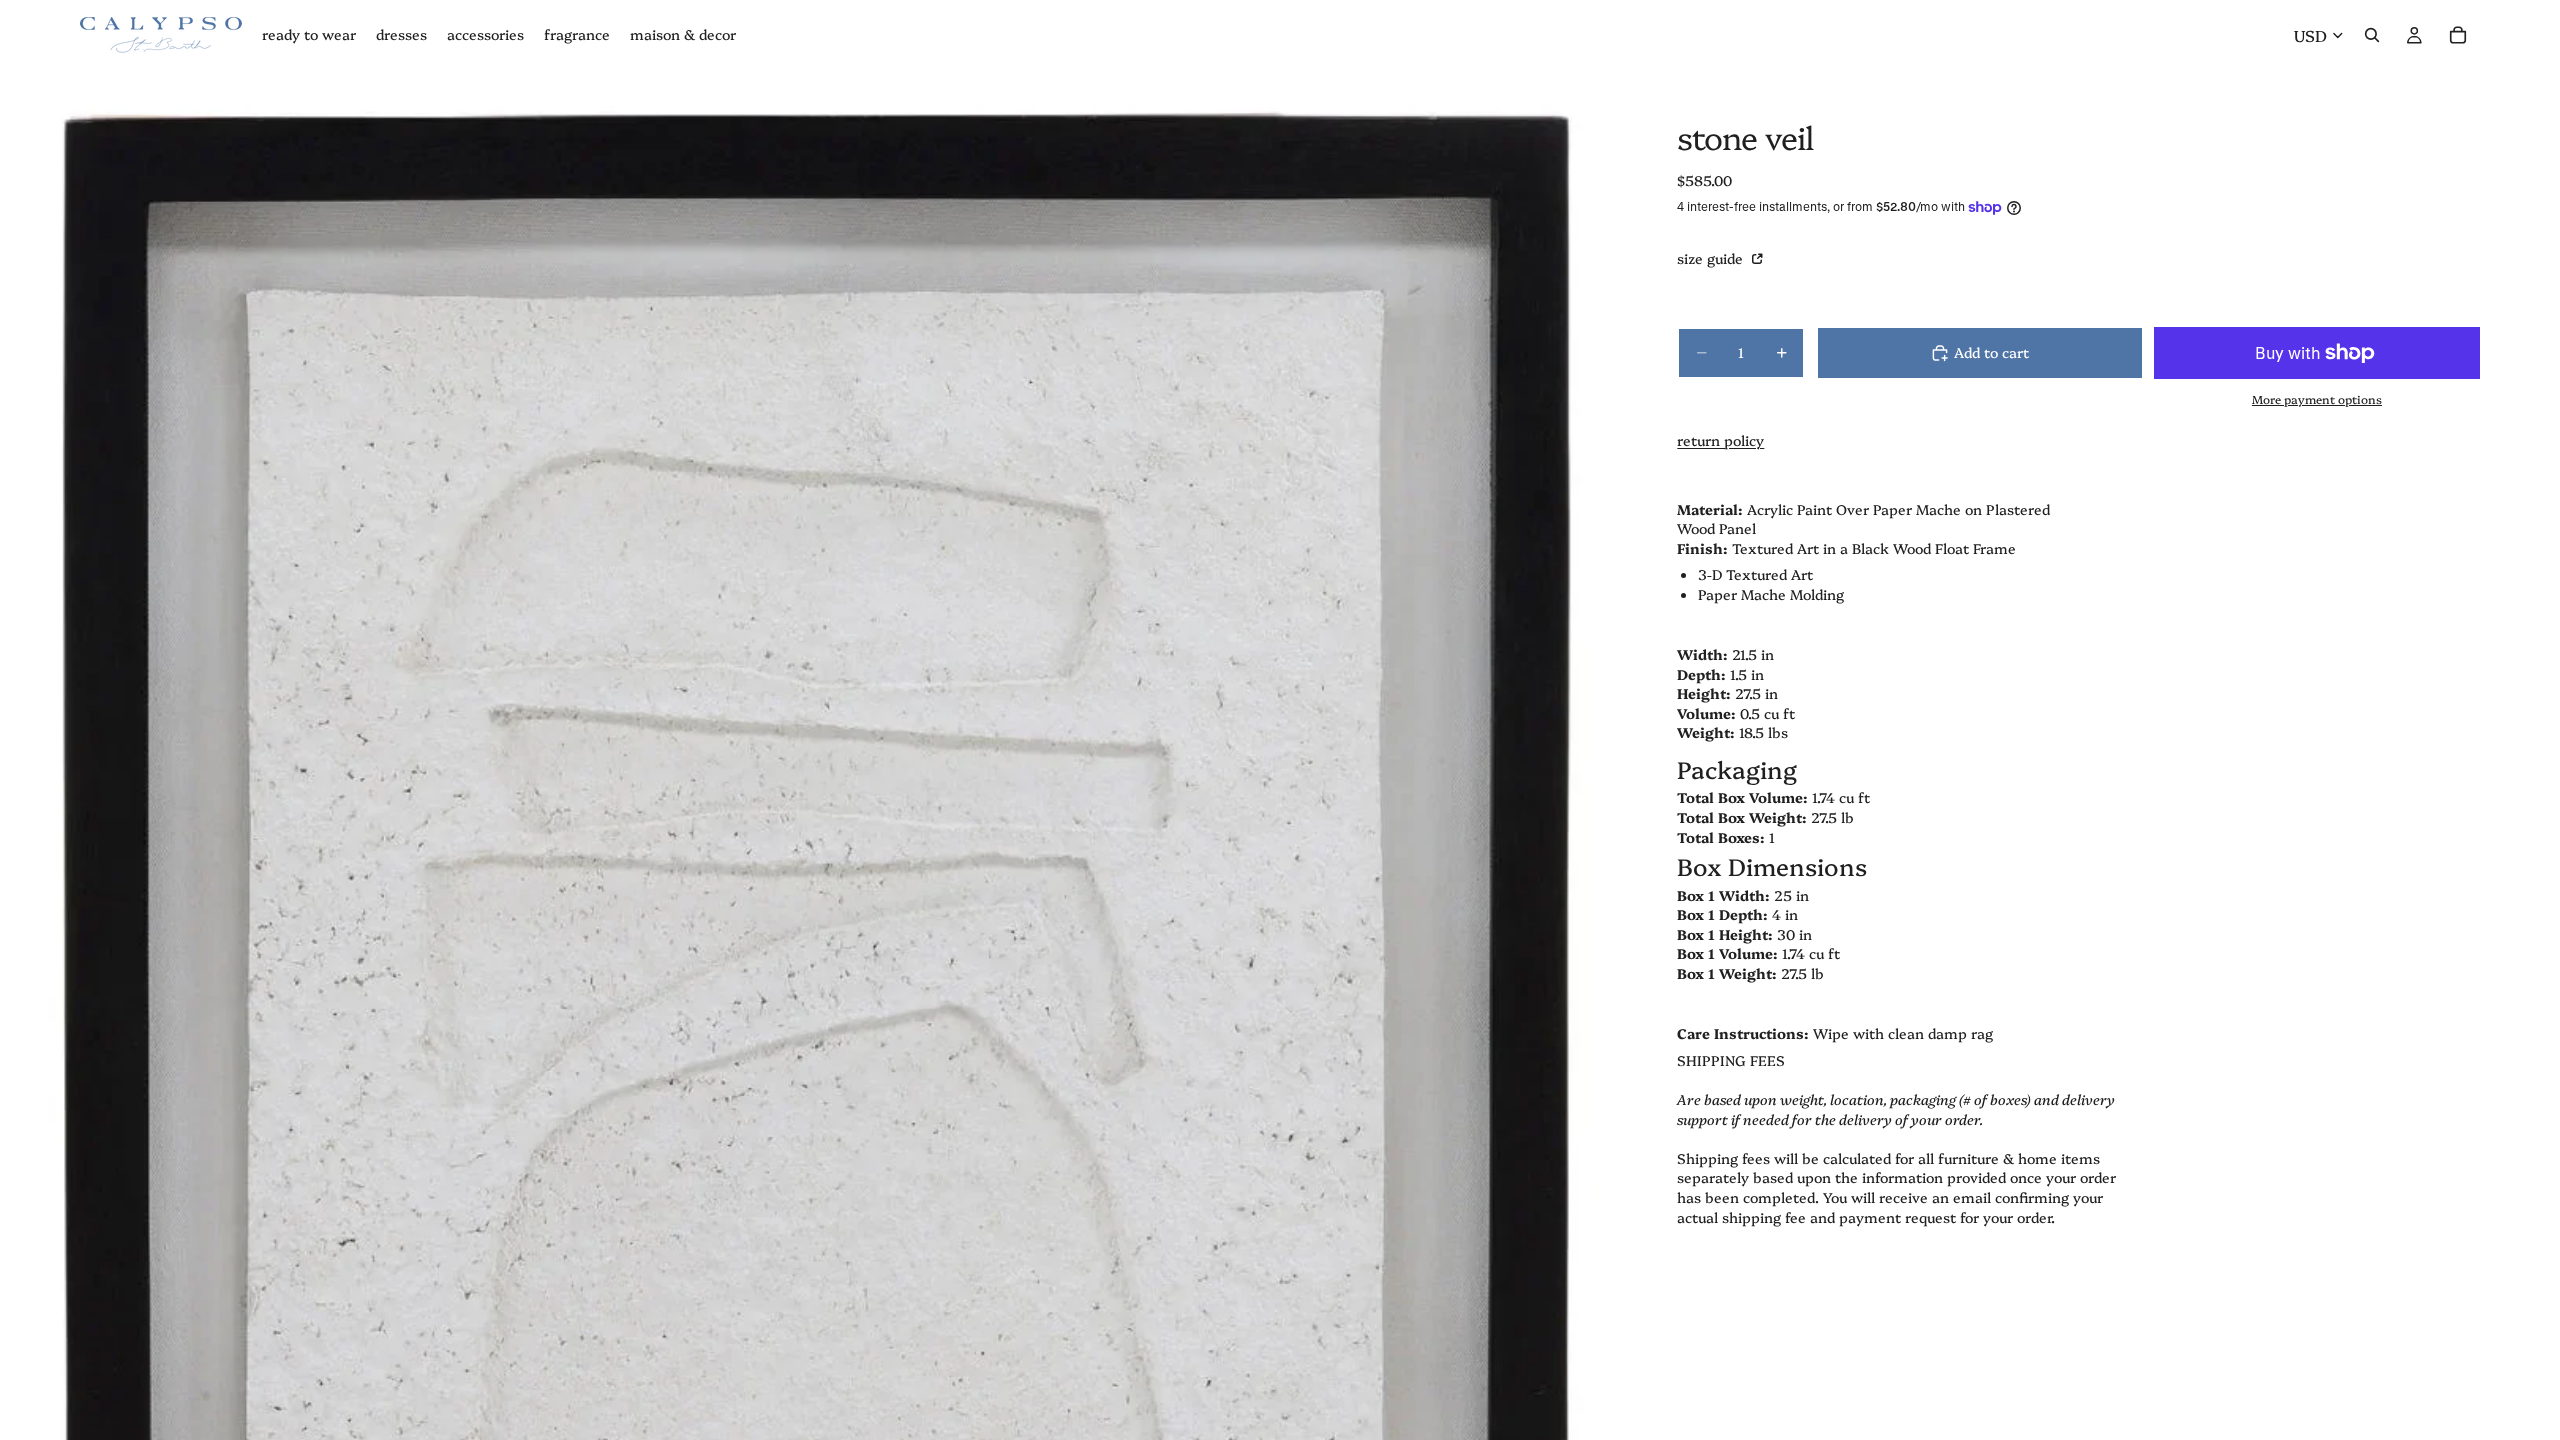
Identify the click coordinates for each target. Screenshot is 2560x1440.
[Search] (2372, 35)
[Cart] (2458, 35)
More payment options (2317, 399)
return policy (1720, 440)
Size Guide (1712, 258)
